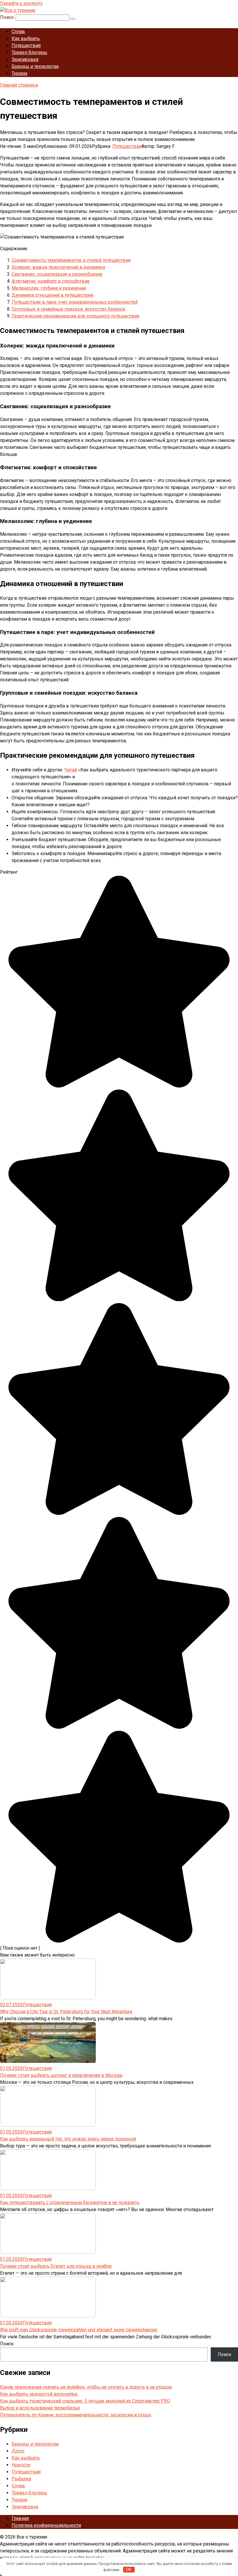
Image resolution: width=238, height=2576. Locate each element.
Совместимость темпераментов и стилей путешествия (71, 260)
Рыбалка (21, 2479)
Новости (21, 2465)
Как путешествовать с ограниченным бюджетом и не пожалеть (70, 2203)
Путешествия (26, 45)
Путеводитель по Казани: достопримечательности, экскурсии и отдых (76, 2415)
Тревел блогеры (29, 52)
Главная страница (19, 85)
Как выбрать (26, 38)
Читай (71, 770)
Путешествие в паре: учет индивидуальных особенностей (75, 302)
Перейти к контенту (21, 3)
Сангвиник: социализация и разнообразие (57, 274)
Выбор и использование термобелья (40, 2408)
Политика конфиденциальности (46, 2525)
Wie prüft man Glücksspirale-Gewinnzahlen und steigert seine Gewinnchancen (79, 2330)
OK (129, 2569)
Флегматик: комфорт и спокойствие (51, 281)
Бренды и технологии (35, 66)
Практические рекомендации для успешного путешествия (75, 316)
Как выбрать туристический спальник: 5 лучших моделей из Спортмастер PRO (85, 2401)
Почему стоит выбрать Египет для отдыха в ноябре (56, 2266)
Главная (20, 2518)
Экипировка (25, 59)
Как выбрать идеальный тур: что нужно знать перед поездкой (68, 2139)
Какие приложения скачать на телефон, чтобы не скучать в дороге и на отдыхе (86, 2387)
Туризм (19, 73)
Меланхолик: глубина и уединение (49, 288)
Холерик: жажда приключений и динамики (58, 267)
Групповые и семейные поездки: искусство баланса (68, 309)
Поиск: (8, 17)
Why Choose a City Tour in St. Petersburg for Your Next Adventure (66, 2012)
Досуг (18, 2451)
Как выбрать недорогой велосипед (39, 2394)
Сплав (18, 32)
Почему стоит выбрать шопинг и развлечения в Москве (61, 2075)
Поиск (7, 2344)
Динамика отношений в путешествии (52, 295)
